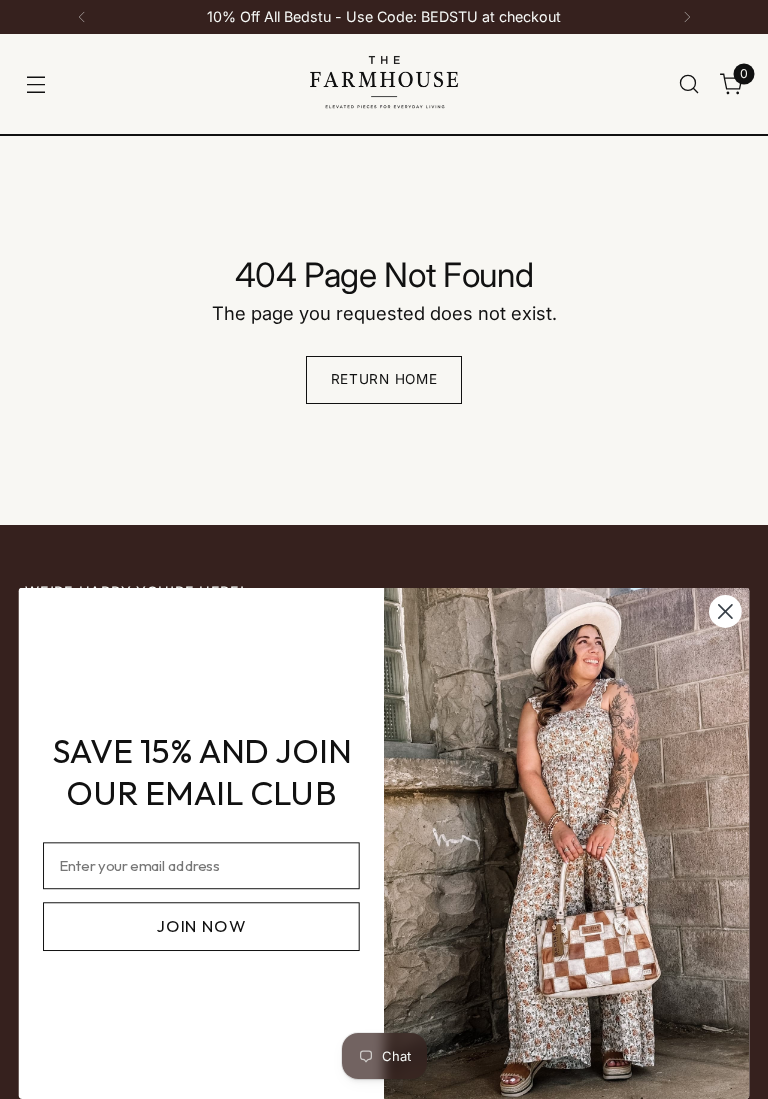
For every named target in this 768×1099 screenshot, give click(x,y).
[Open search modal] (689, 83)
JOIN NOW (201, 926)
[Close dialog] (725, 611)
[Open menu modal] (35, 83)
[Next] (687, 17)
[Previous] (82, 17)
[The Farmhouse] (384, 84)
